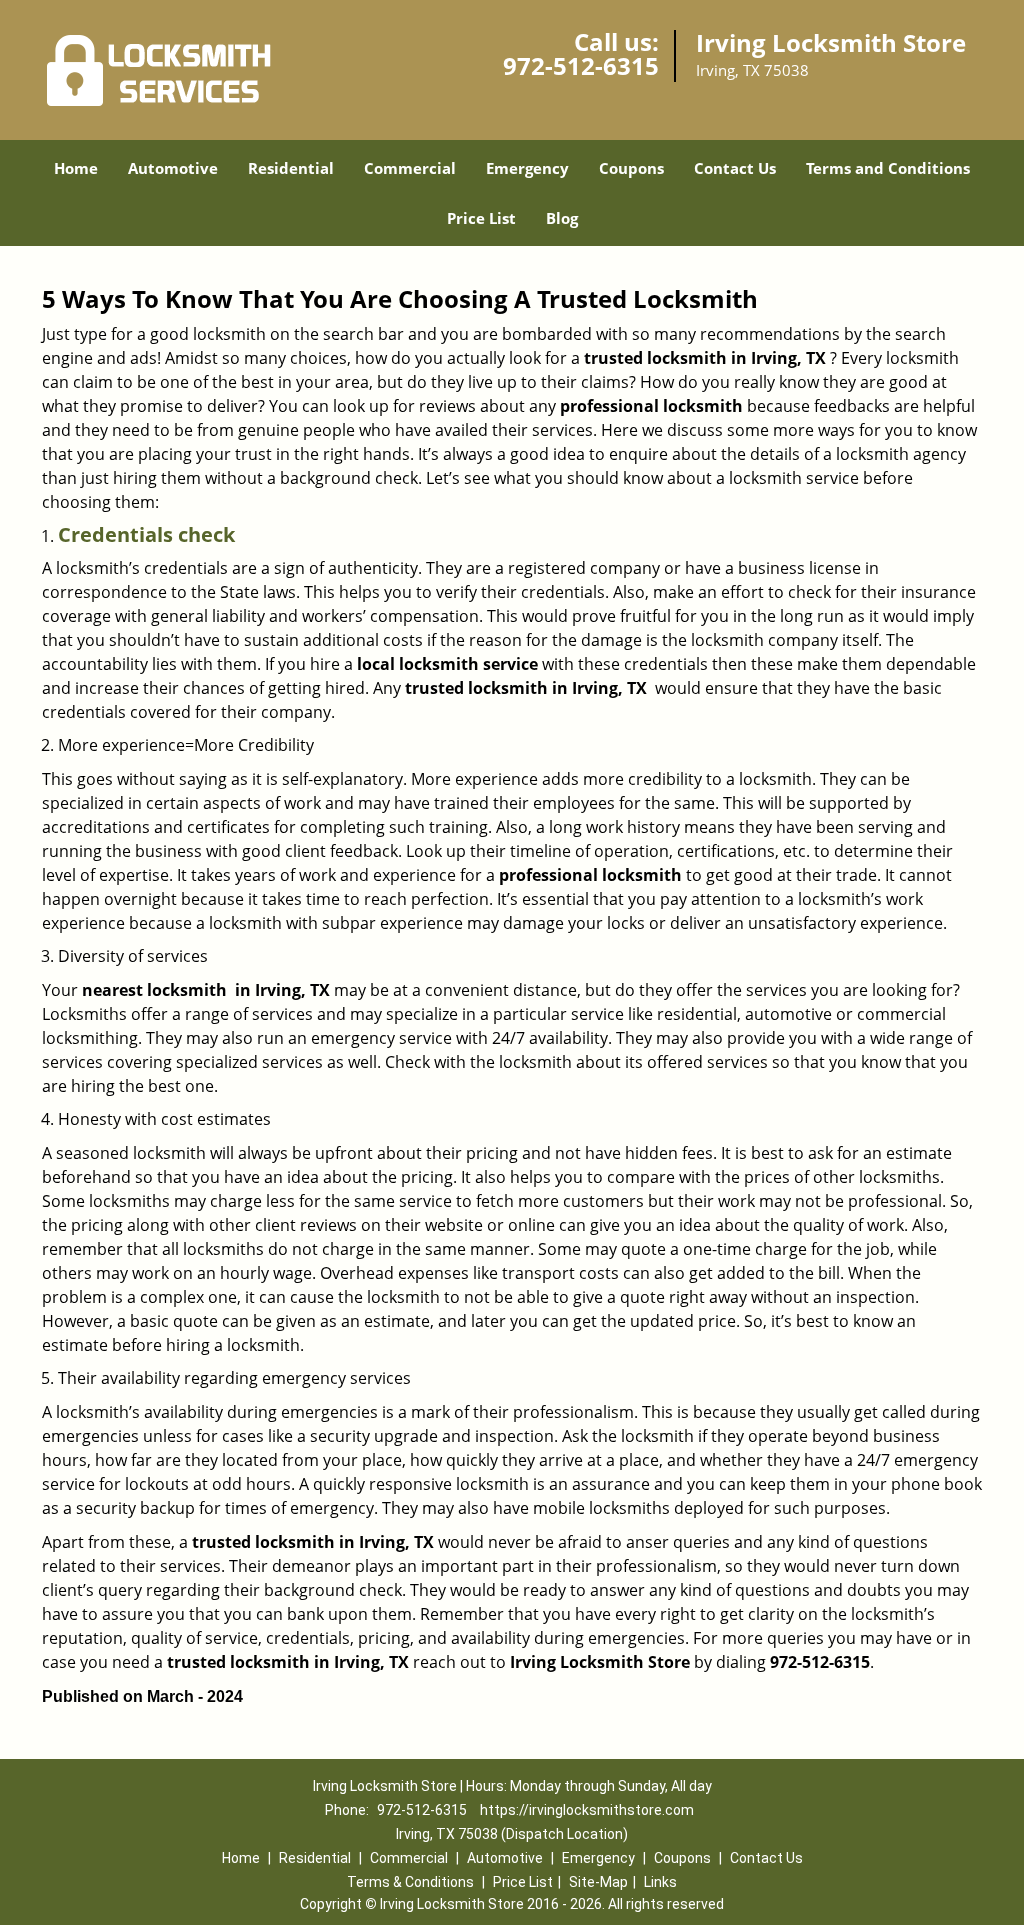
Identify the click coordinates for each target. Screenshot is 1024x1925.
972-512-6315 (581, 65)
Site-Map (598, 1882)
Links (660, 1882)
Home (76, 168)
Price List (481, 218)
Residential (291, 168)
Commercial (410, 168)
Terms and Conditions (888, 168)
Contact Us (735, 168)
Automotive (173, 168)
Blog (562, 218)
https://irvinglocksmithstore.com (587, 1810)
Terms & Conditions (410, 1882)
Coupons (631, 168)
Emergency (527, 168)
